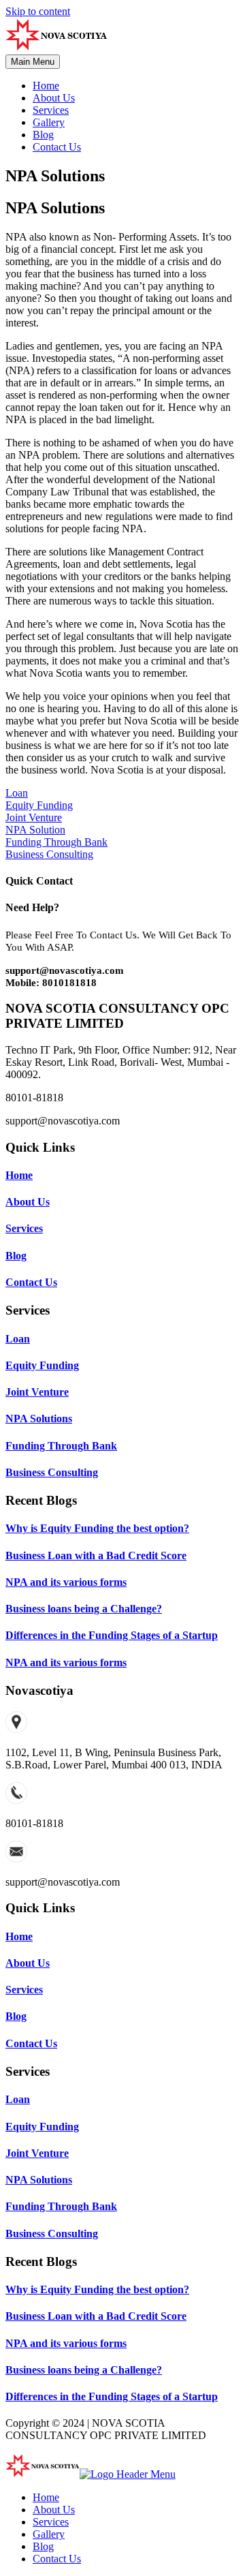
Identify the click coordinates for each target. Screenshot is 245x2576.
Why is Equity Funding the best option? (97, 1528)
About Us (54, 98)
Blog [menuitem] (43, 2546)
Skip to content (38, 11)
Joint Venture (37, 1392)
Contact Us (57, 147)
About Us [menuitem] (54, 2510)
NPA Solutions (39, 1419)
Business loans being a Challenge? (84, 1609)
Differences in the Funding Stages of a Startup (112, 1635)
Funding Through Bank (61, 1446)
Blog (43, 135)
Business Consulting (52, 1472)
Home (46, 86)
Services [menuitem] (51, 2522)
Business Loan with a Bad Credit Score (96, 1555)
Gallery (49, 122)
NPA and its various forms (66, 1582)
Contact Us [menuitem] (57, 2559)
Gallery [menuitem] (49, 2534)
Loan (18, 1339)
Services (51, 110)
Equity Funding (42, 1365)
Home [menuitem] (46, 2497)
